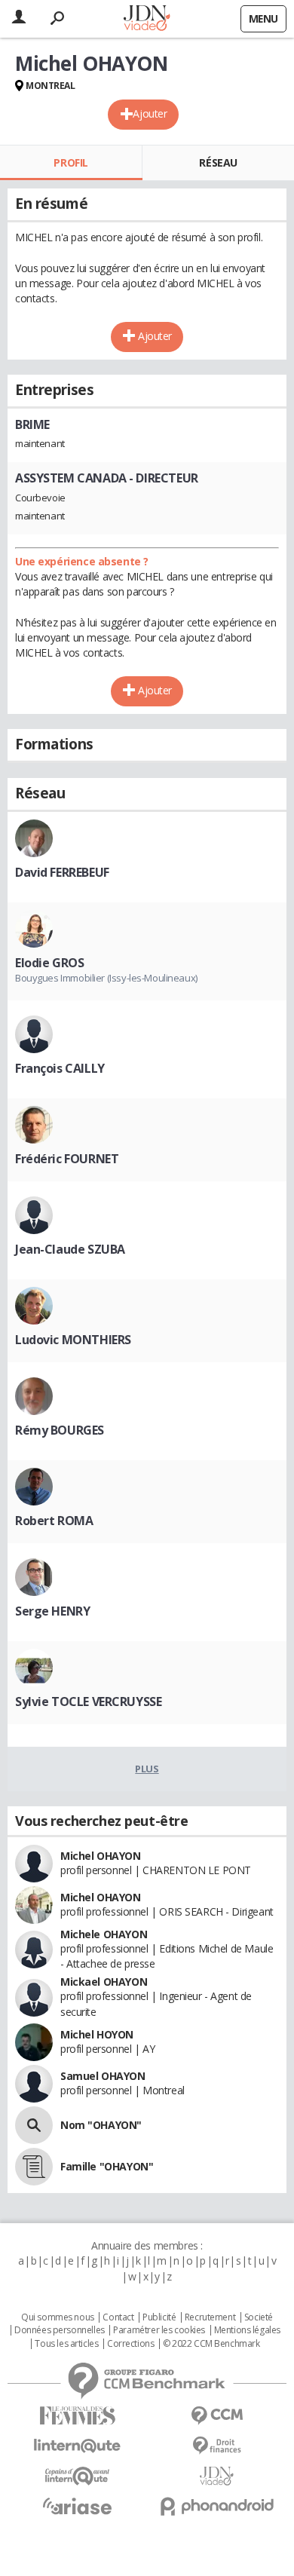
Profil (70, 162)
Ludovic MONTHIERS (73, 1340)
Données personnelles (60, 2330)
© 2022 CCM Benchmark (211, 2344)
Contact (118, 2317)
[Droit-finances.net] (217, 2446)
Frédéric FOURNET (67, 1159)
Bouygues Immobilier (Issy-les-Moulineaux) (106, 978)
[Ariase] (77, 2506)
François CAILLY (60, 1068)
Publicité (159, 2317)
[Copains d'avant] (77, 2476)
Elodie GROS (49, 963)
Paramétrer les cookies (159, 2330)
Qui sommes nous (58, 2317)
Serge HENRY (52, 1611)
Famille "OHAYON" (107, 2166)
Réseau (218, 162)
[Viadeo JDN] (217, 2476)
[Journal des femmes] (77, 2416)
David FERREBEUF (62, 872)
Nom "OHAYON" (101, 2125)
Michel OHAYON (101, 1856)
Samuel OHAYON (103, 2076)
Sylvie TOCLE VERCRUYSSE (88, 1702)
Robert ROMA (54, 1521)
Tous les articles (66, 2344)
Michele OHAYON (104, 1934)
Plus (147, 1769)
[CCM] (217, 2416)
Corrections (130, 2344)
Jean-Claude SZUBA (70, 1249)
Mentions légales (247, 2330)
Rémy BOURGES (60, 1430)
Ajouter (150, 113)
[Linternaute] (77, 2446)
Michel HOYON (97, 2034)
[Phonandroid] (217, 2506)
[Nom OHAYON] (34, 2125)
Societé (259, 2317)
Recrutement (210, 2317)
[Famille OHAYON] (34, 2167)
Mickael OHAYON (104, 1982)
